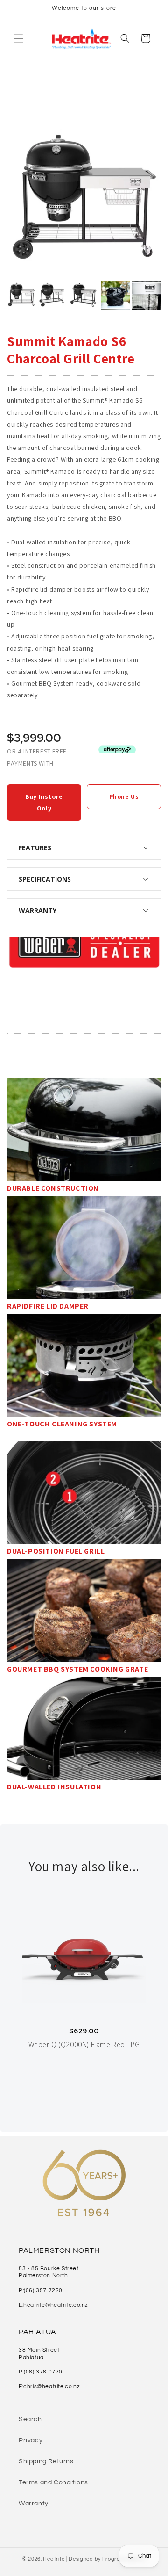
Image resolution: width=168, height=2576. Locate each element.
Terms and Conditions (53, 2482)
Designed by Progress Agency (107, 2559)
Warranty (34, 2504)
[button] (19, 38)
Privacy (31, 2440)
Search (30, 2419)
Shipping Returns (46, 2461)
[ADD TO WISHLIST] (20, 979)
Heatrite (54, 2559)
